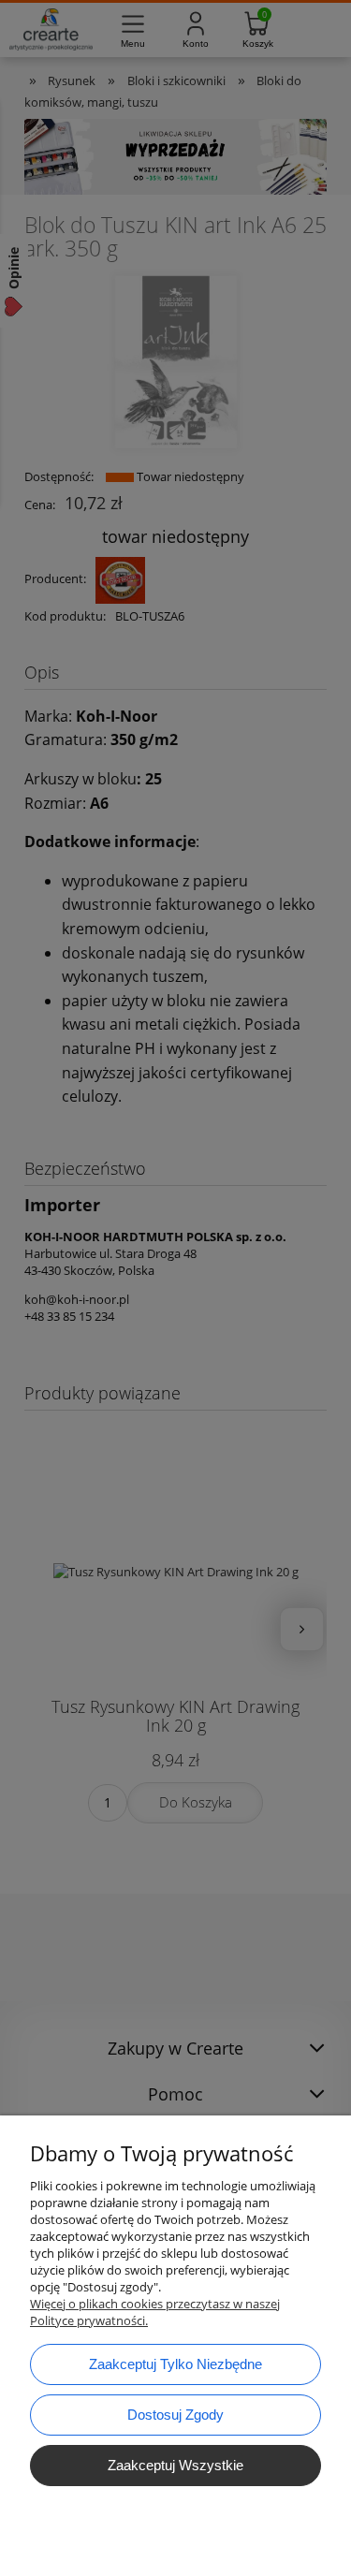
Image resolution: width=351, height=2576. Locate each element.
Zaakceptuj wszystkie (175, 2465)
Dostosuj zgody (175, 2415)
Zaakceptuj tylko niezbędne (175, 2364)
